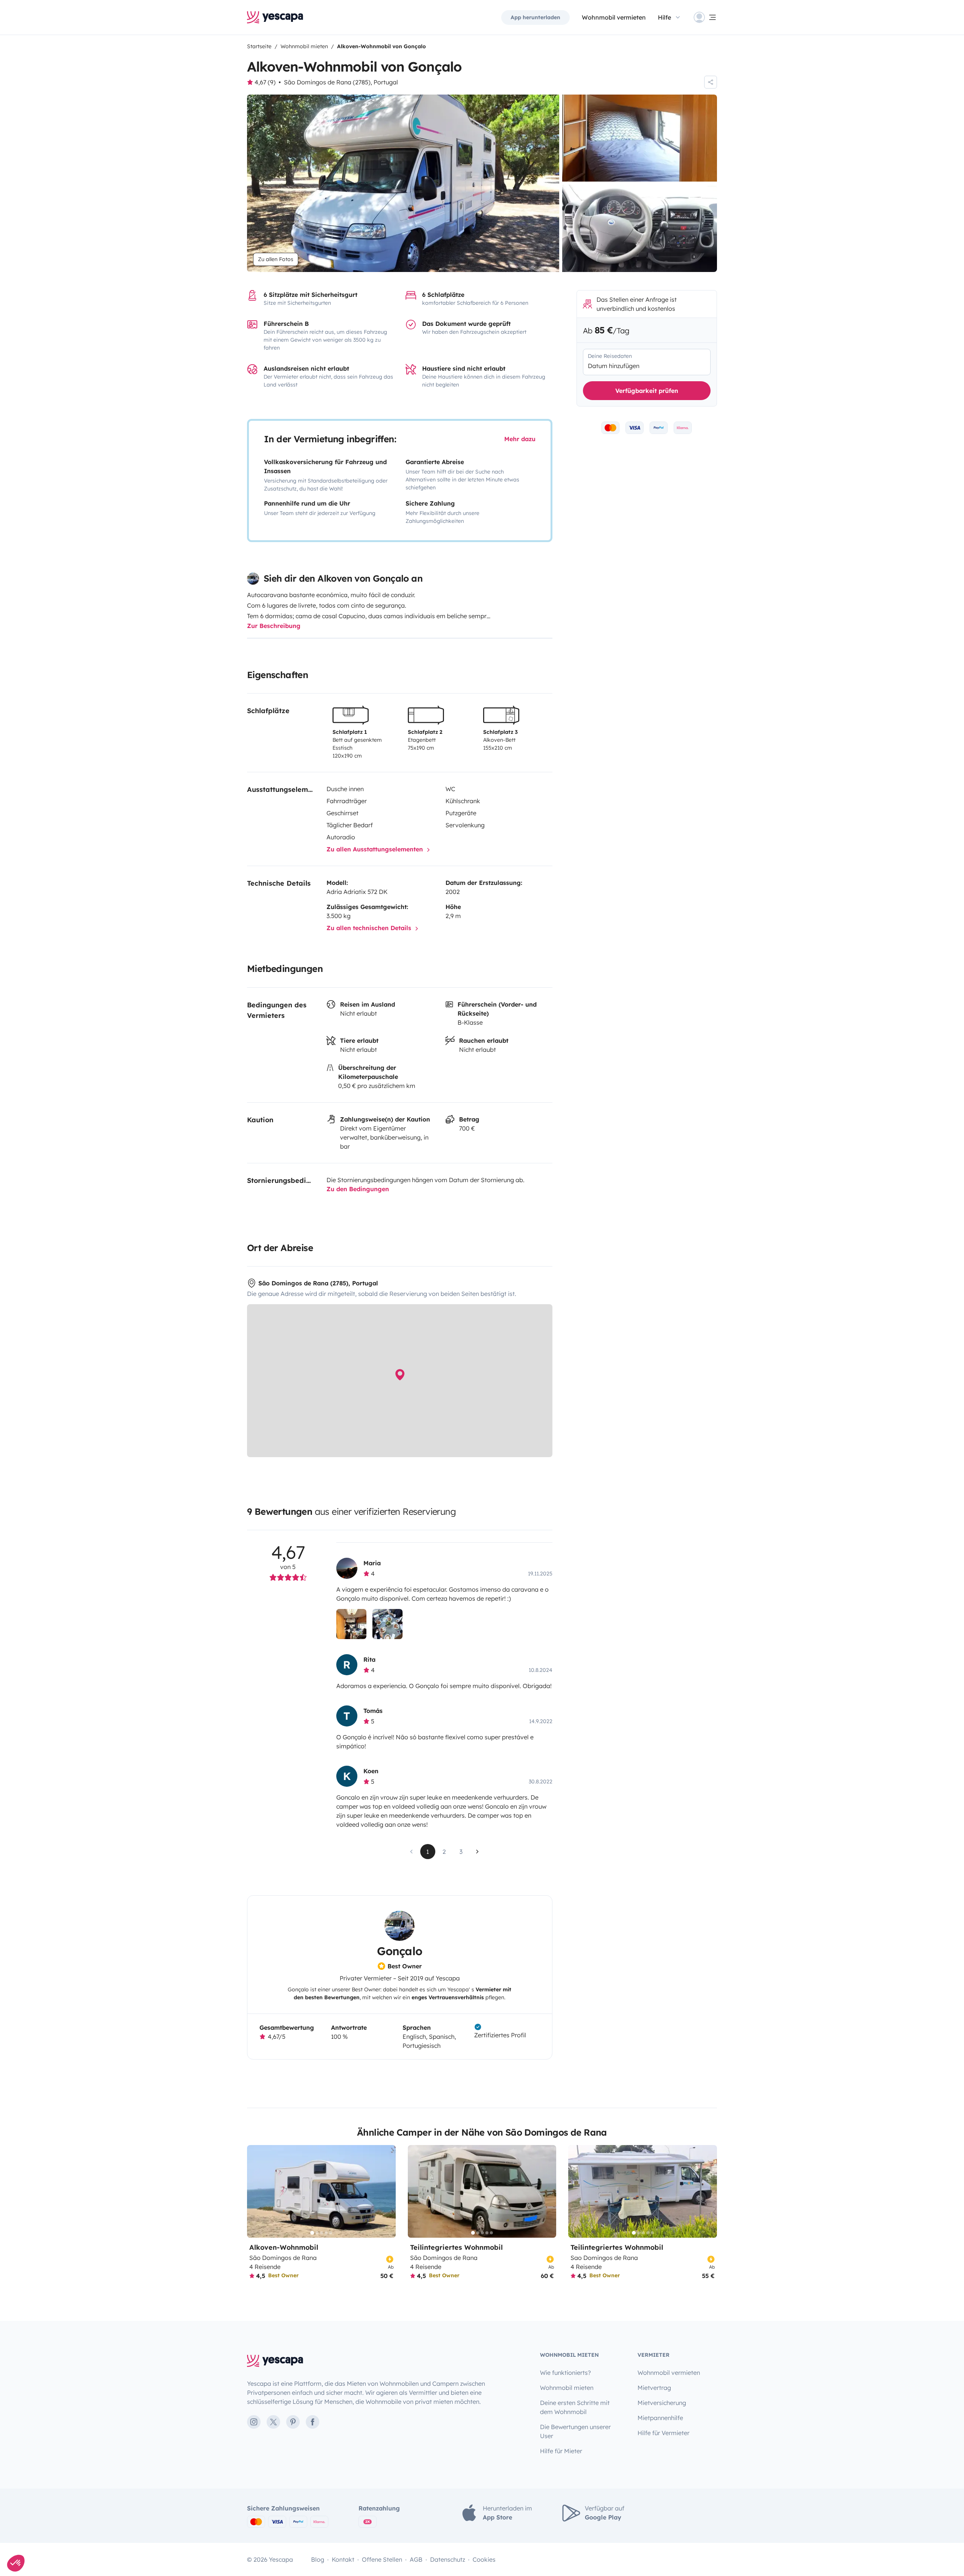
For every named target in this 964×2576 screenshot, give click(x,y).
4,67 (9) (265, 82)
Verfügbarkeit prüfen (647, 391)
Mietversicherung (662, 2403)
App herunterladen (535, 17)
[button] (16, 2563)
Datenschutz (448, 2559)
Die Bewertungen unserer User (575, 2431)
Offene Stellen (382, 2559)
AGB (416, 2559)
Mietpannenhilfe (660, 2418)
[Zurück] (256, 2192)
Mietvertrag (654, 2388)
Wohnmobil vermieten (614, 17)
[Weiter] (387, 2192)
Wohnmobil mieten (567, 2388)
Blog (318, 2559)
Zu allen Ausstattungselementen (376, 849)
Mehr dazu (520, 439)
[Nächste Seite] (477, 1852)
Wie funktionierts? (565, 2373)
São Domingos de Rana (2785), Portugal (341, 82)
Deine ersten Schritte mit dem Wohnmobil (575, 2407)
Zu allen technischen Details (370, 928)
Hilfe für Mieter (561, 2451)
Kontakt (343, 2559)
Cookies (484, 2559)
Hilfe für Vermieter (664, 2433)
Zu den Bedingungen (358, 1189)
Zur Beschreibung (274, 626)
